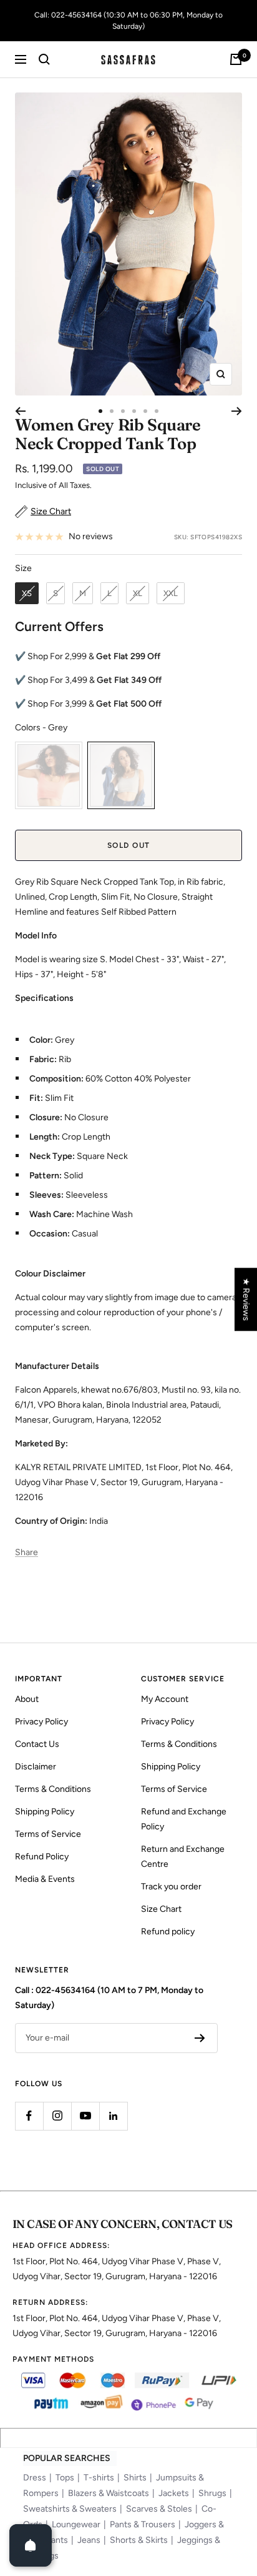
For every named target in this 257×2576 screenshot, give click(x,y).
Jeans (89, 2540)
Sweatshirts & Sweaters (70, 2509)
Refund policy (168, 1932)
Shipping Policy (45, 1812)
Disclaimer (36, 1767)
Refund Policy (42, 1857)
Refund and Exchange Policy (184, 1819)
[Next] (237, 411)
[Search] (44, 59)
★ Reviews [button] (246, 1299)
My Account (165, 1699)
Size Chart (161, 1909)
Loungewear (76, 2524)
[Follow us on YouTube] (85, 2116)
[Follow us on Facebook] (29, 2116)
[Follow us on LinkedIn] (113, 2116)
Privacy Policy (41, 1722)
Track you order (171, 1887)
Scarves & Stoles (159, 2509)
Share (27, 1552)
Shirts (135, 2478)
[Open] (31, 2545)
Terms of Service (48, 1834)
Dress (35, 2478)
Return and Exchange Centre (183, 1857)
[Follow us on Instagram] (57, 2116)
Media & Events (45, 1879)
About (27, 1699)
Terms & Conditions (53, 1789)
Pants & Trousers (143, 2524)
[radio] (27, 594)
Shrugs (212, 2493)
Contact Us (37, 1744)
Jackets (174, 2493)
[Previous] (20, 411)
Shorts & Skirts (139, 2540)
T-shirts (99, 2478)
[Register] (200, 2038)
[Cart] (236, 59)
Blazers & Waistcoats (109, 2493)
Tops (65, 2478)
